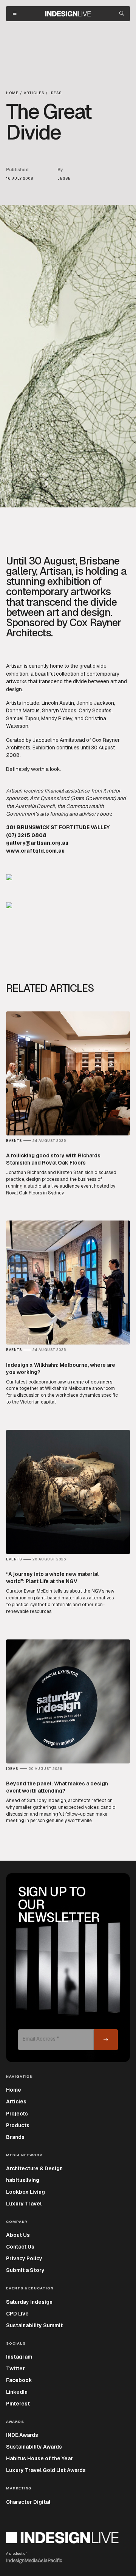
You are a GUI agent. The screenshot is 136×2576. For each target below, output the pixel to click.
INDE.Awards (22, 2435)
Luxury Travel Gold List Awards (46, 2470)
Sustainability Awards (34, 2447)
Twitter (15, 2368)
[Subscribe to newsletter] (106, 2040)
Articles (16, 2101)
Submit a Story (25, 2270)
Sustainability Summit (34, 2325)
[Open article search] (122, 14)
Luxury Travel (24, 2204)
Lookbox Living (25, 2192)
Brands (15, 2137)
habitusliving (23, 2180)
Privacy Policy (24, 2258)
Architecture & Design (34, 2168)
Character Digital (28, 2502)
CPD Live (17, 2314)
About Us (18, 2235)
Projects (17, 2114)
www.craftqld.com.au (35, 851)
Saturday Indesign (29, 2302)
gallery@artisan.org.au (37, 843)
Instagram (19, 2357)
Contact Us (20, 2247)
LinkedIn (17, 2392)
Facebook (19, 2380)
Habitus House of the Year (39, 2458)
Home (14, 2090)
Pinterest (18, 2404)
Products (18, 2125)
